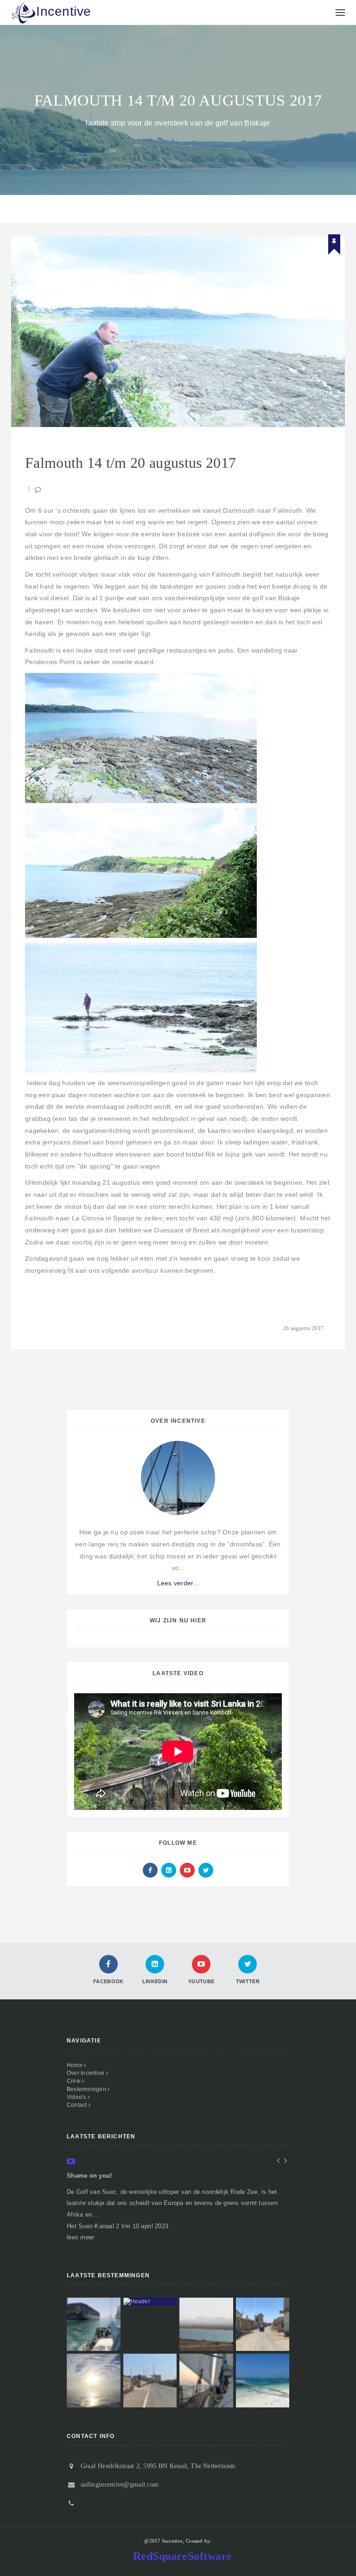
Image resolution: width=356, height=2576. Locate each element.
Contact (78, 2105)
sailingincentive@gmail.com (120, 2485)
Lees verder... (178, 1583)
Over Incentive (86, 2073)
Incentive (64, 11)
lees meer (80, 2237)
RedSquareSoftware (183, 2556)
